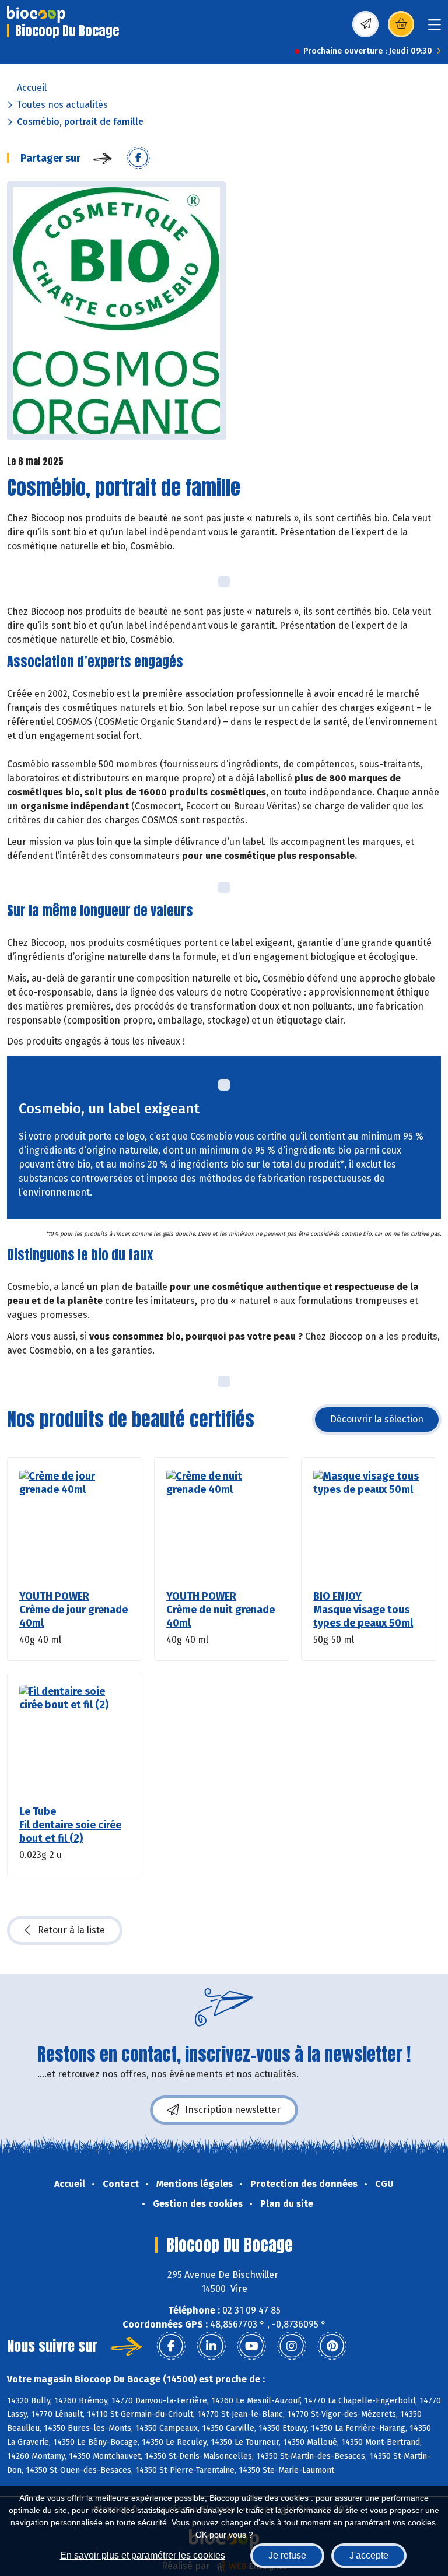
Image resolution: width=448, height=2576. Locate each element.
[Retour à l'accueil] (36, 15)
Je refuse (287, 2555)
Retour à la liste (71, 1930)
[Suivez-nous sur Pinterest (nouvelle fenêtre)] (332, 2346)
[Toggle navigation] (435, 28)
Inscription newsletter (233, 2110)
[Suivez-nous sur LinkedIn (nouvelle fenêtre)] (211, 2346)
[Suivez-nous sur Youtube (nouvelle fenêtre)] (251, 2346)
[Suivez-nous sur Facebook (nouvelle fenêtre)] (171, 2346)
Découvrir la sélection (377, 1419)
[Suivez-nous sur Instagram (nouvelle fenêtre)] (292, 2346)
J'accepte (369, 2555)
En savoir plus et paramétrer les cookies (143, 2555)
